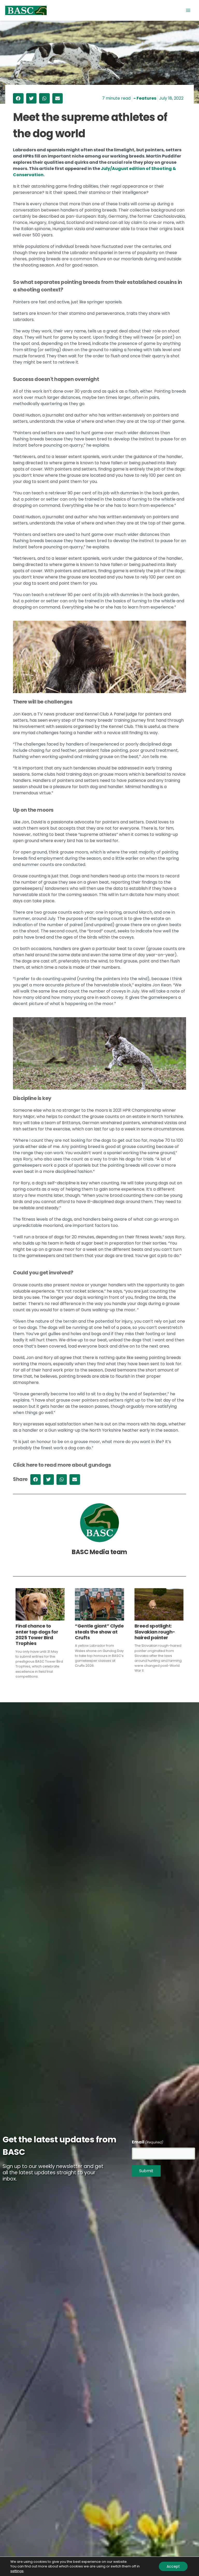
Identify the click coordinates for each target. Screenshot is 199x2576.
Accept (173, 2566)
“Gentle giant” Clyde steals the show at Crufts (99, 1632)
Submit (146, 2171)
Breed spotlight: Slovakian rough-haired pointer (155, 1632)
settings (17, 2571)
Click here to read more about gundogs (62, 1465)
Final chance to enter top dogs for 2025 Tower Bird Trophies (37, 1635)
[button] (18, 98)
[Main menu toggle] (188, 10)
